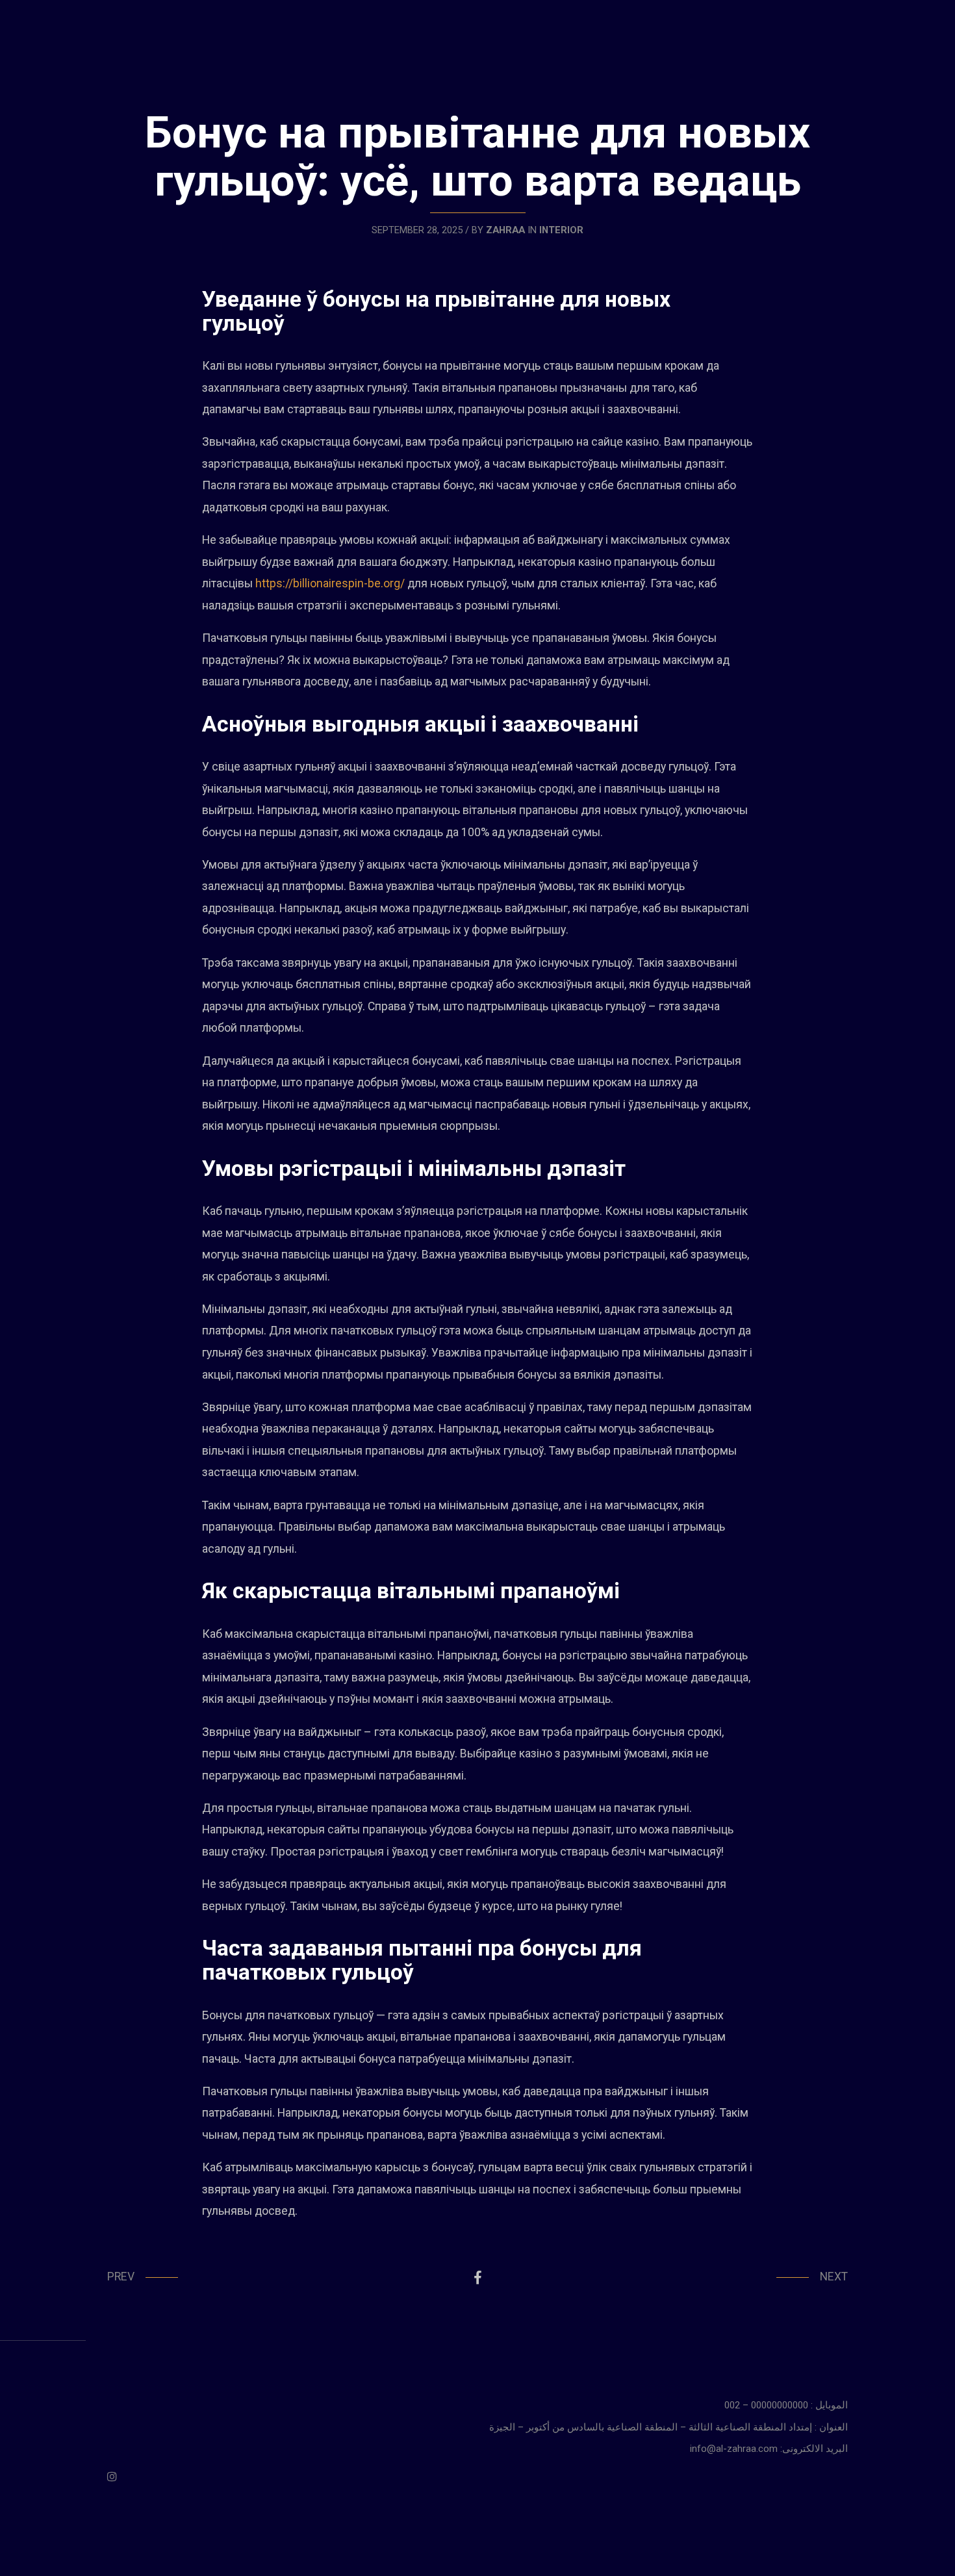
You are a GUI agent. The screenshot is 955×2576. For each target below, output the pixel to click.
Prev (121, 2276)
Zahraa (505, 230)
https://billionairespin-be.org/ (330, 583)
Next (834, 2276)
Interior (561, 230)
